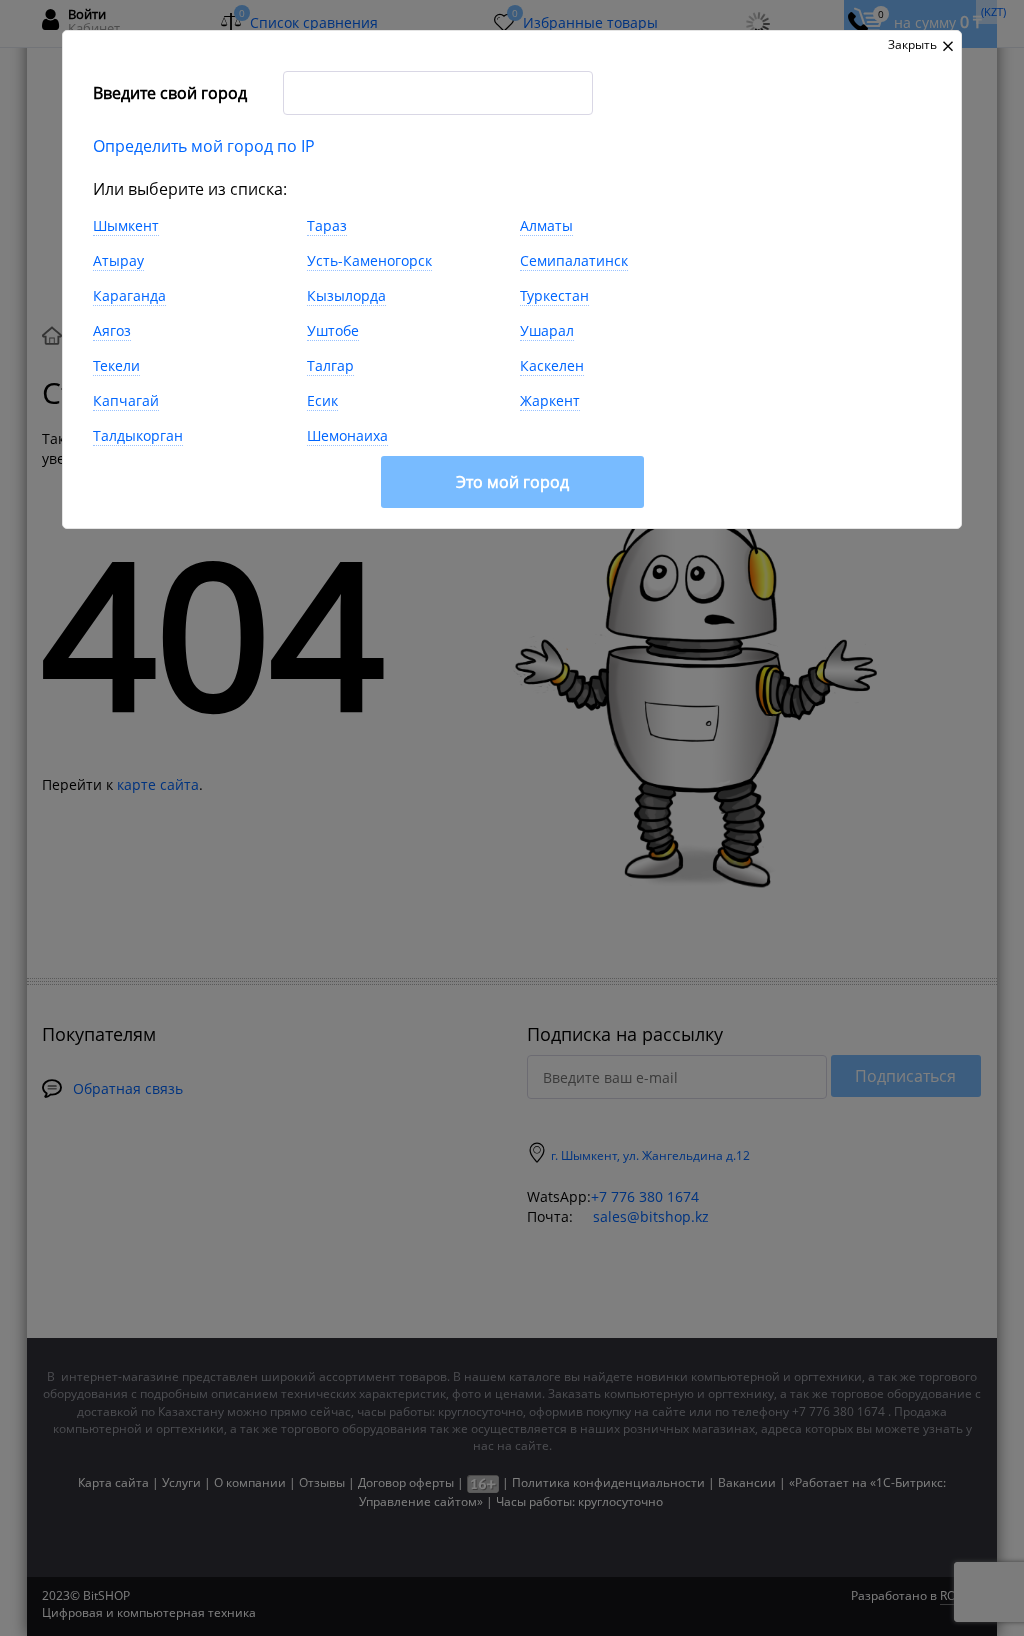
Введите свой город (170, 93)
